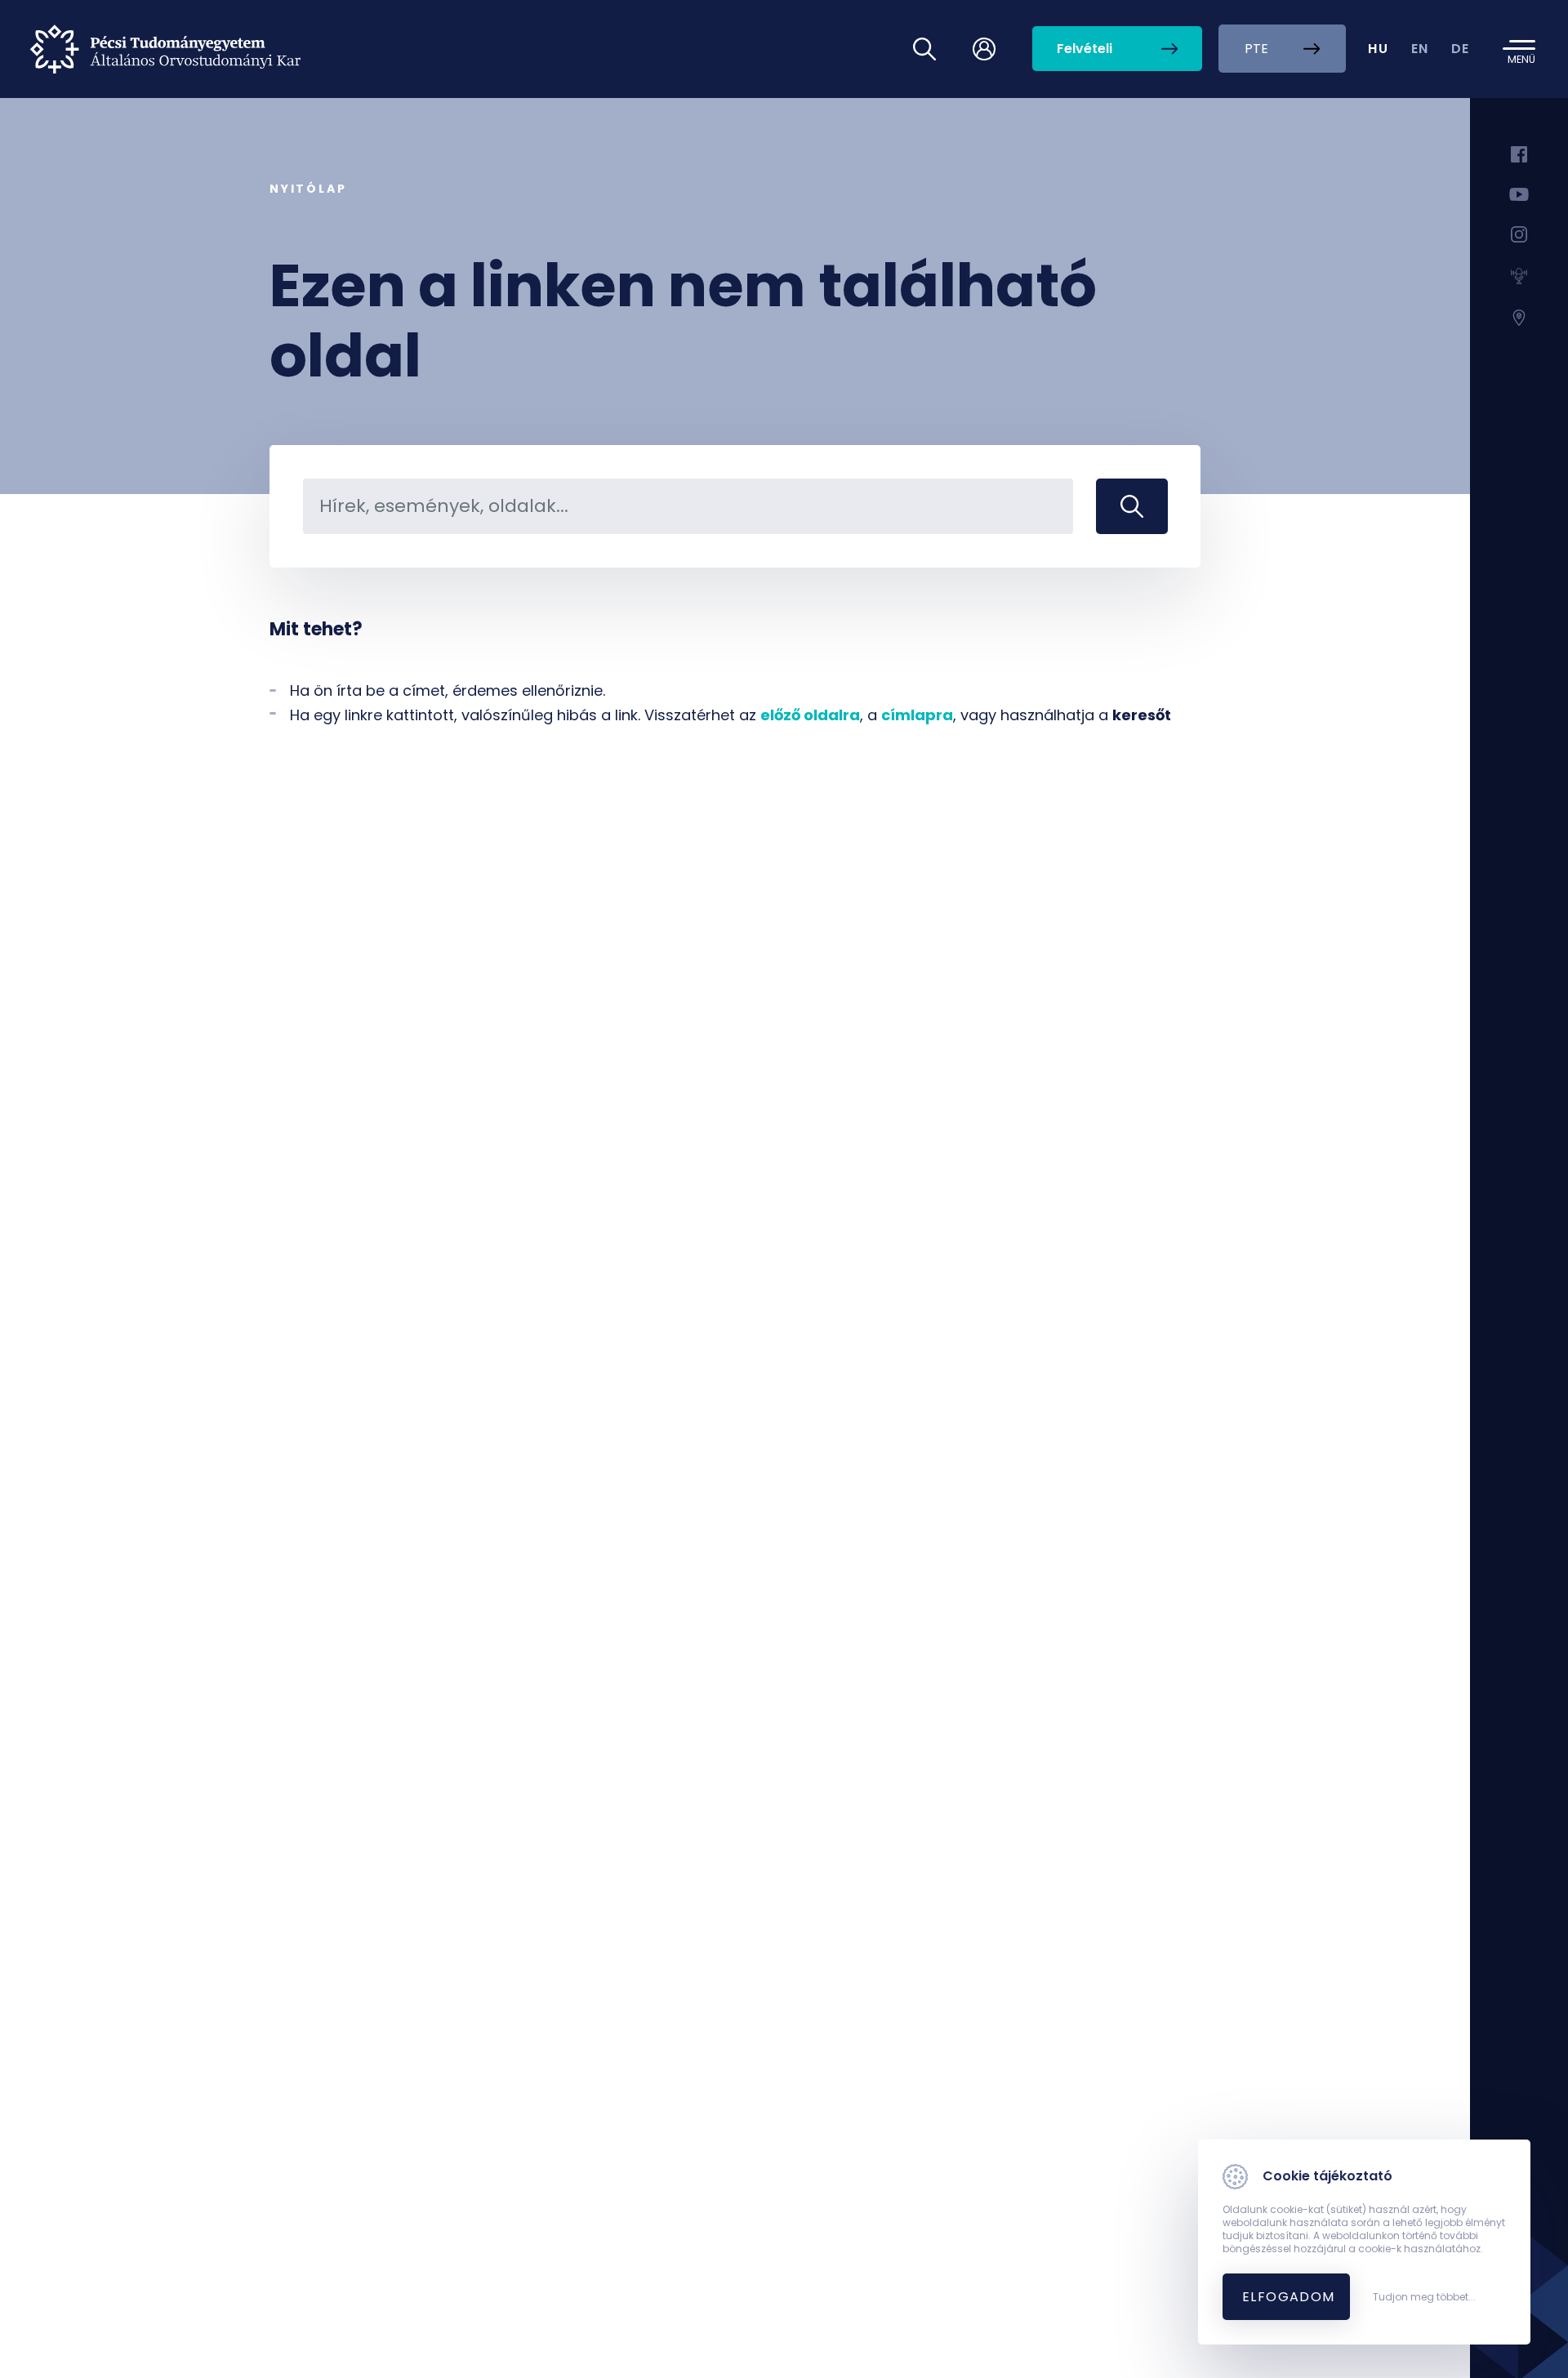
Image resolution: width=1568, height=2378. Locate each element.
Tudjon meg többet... (1424, 2297)
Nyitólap (308, 189)
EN (1420, 49)
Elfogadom (1289, 2297)
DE (1461, 49)
